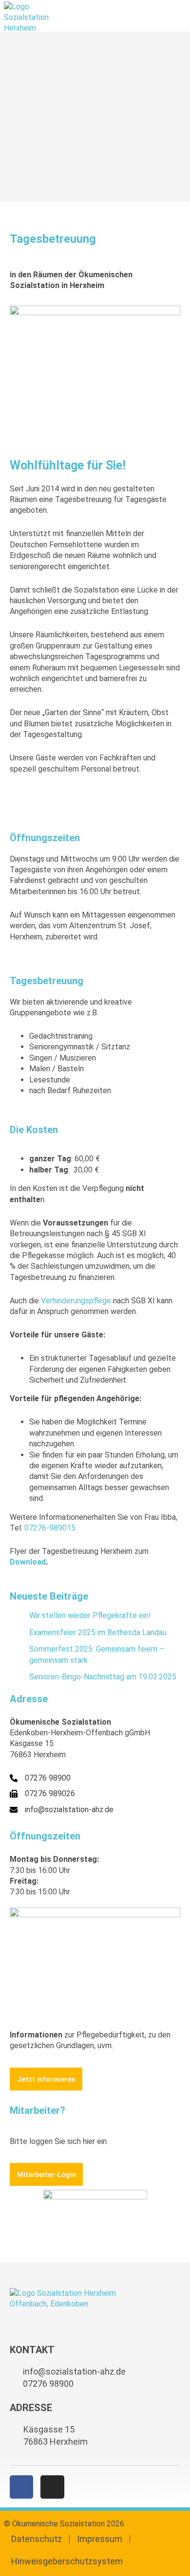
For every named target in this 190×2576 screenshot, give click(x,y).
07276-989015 (50, 1528)
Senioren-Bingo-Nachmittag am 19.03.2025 (103, 1677)
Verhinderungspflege (76, 1301)
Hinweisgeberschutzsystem (67, 2561)
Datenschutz (37, 2539)
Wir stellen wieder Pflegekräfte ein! (90, 1615)
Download (28, 1562)
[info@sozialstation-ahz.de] (62, 1810)
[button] (180, 16)
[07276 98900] (40, 1778)
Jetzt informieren (46, 2079)
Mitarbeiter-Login (47, 2175)
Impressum (100, 2539)
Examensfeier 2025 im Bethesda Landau (98, 1632)
